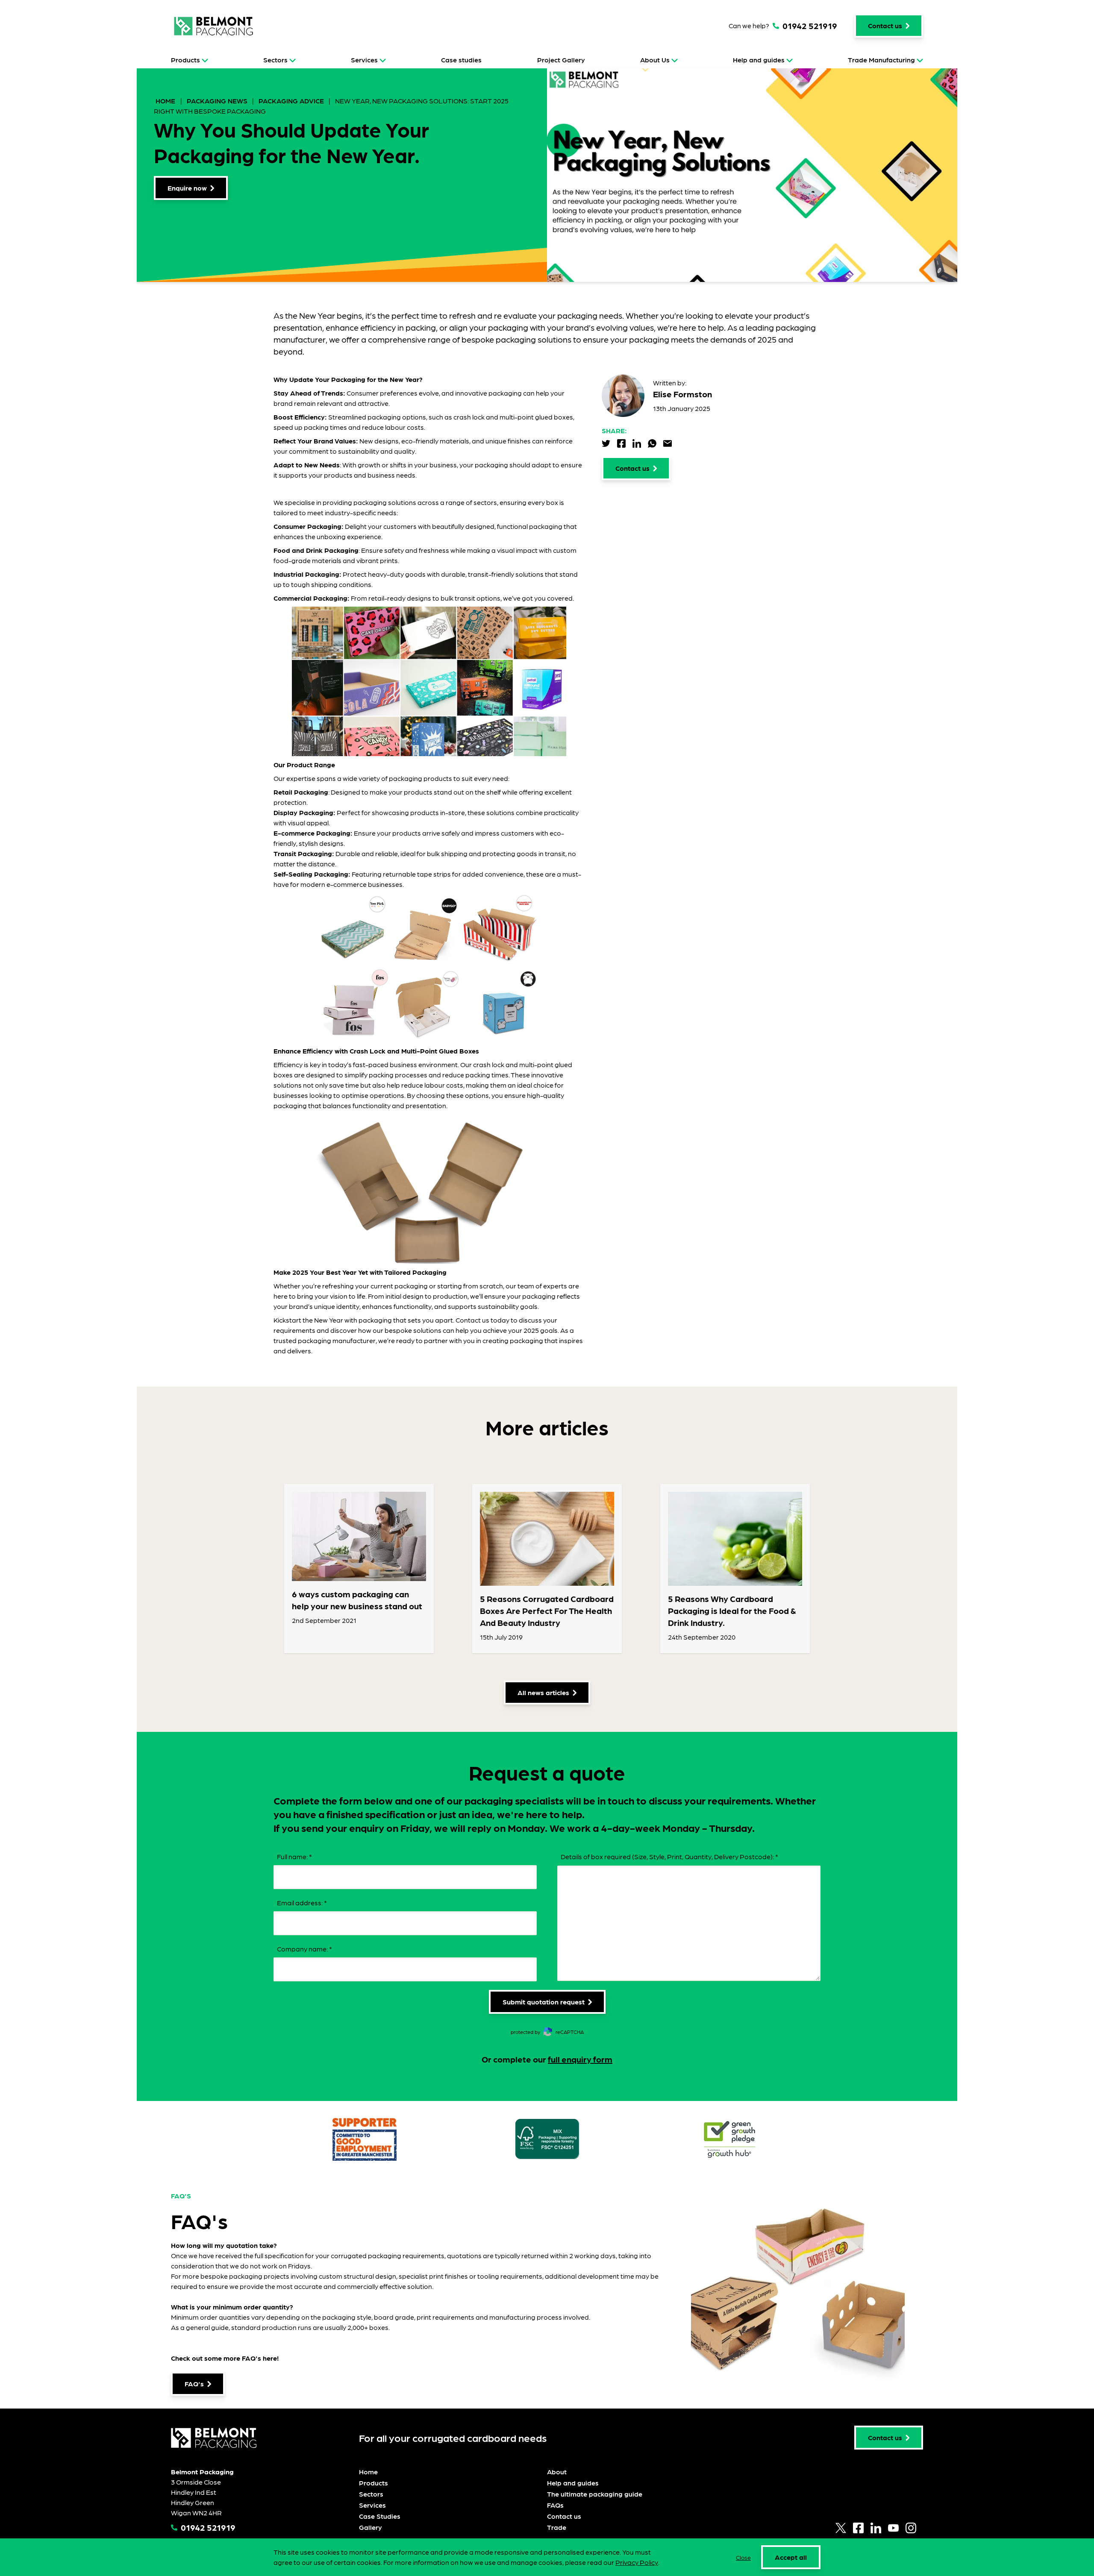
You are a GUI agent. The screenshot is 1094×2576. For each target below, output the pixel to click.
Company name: (304, 1949)
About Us (655, 60)
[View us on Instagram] (911, 2528)
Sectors (275, 60)
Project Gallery (561, 60)
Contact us (564, 2516)
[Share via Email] (668, 443)
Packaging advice (291, 101)
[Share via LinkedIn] (637, 443)
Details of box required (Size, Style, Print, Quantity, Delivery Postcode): (669, 1856)
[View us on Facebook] (858, 2528)
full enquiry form (580, 2059)
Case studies (461, 60)
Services (364, 60)
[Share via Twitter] (606, 443)
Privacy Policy (637, 2562)
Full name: (294, 1856)
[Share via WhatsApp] (652, 443)
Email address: (302, 1903)
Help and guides (759, 60)
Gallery (371, 2527)
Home (166, 101)
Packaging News (217, 101)
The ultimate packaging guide (595, 2494)
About (557, 2472)
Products (185, 60)
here (270, 2358)
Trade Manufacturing (881, 60)
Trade (557, 2527)
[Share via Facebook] (621, 443)
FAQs (555, 2505)
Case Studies (380, 2516)
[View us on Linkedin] (876, 2528)
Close (743, 2557)
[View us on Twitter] (841, 2528)
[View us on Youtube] (893, 2528)
